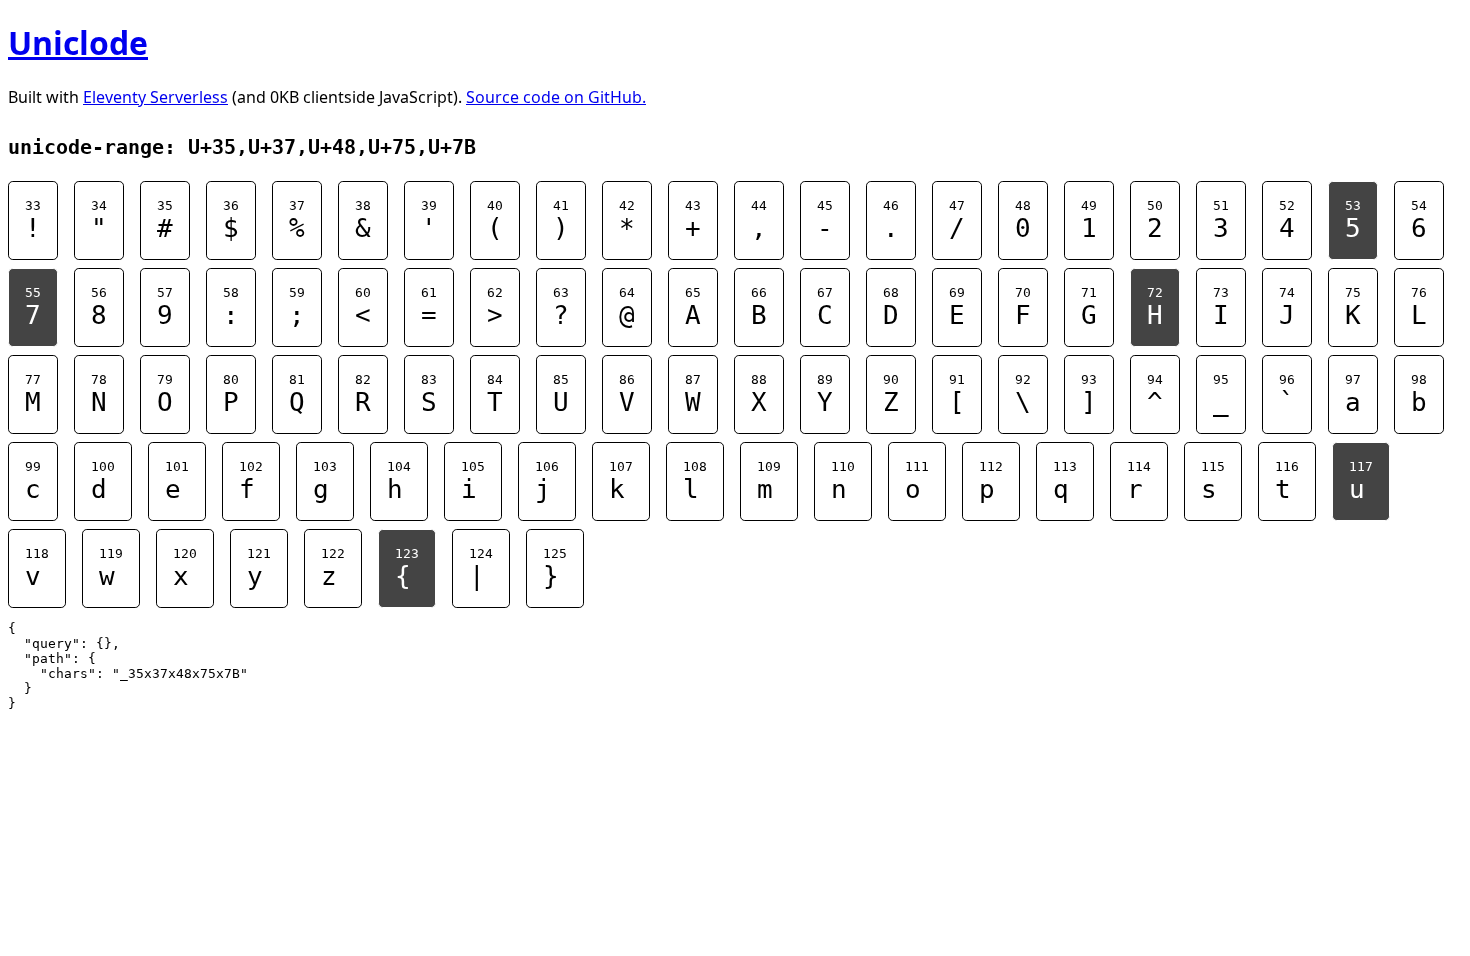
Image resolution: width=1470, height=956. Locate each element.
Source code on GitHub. (556, 97)
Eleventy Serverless (155, 97)
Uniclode (78, 42)
